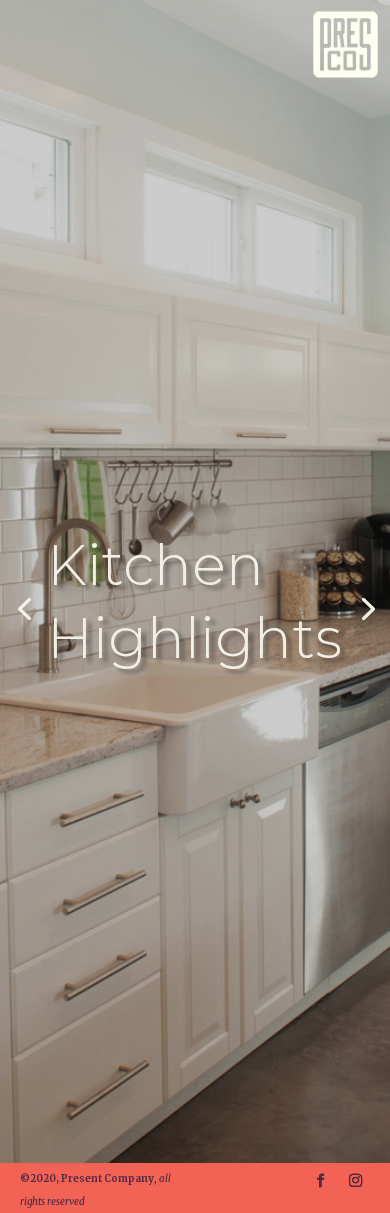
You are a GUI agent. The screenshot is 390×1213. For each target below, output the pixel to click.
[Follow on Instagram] (357, 1181)
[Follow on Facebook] (322, 1181)
